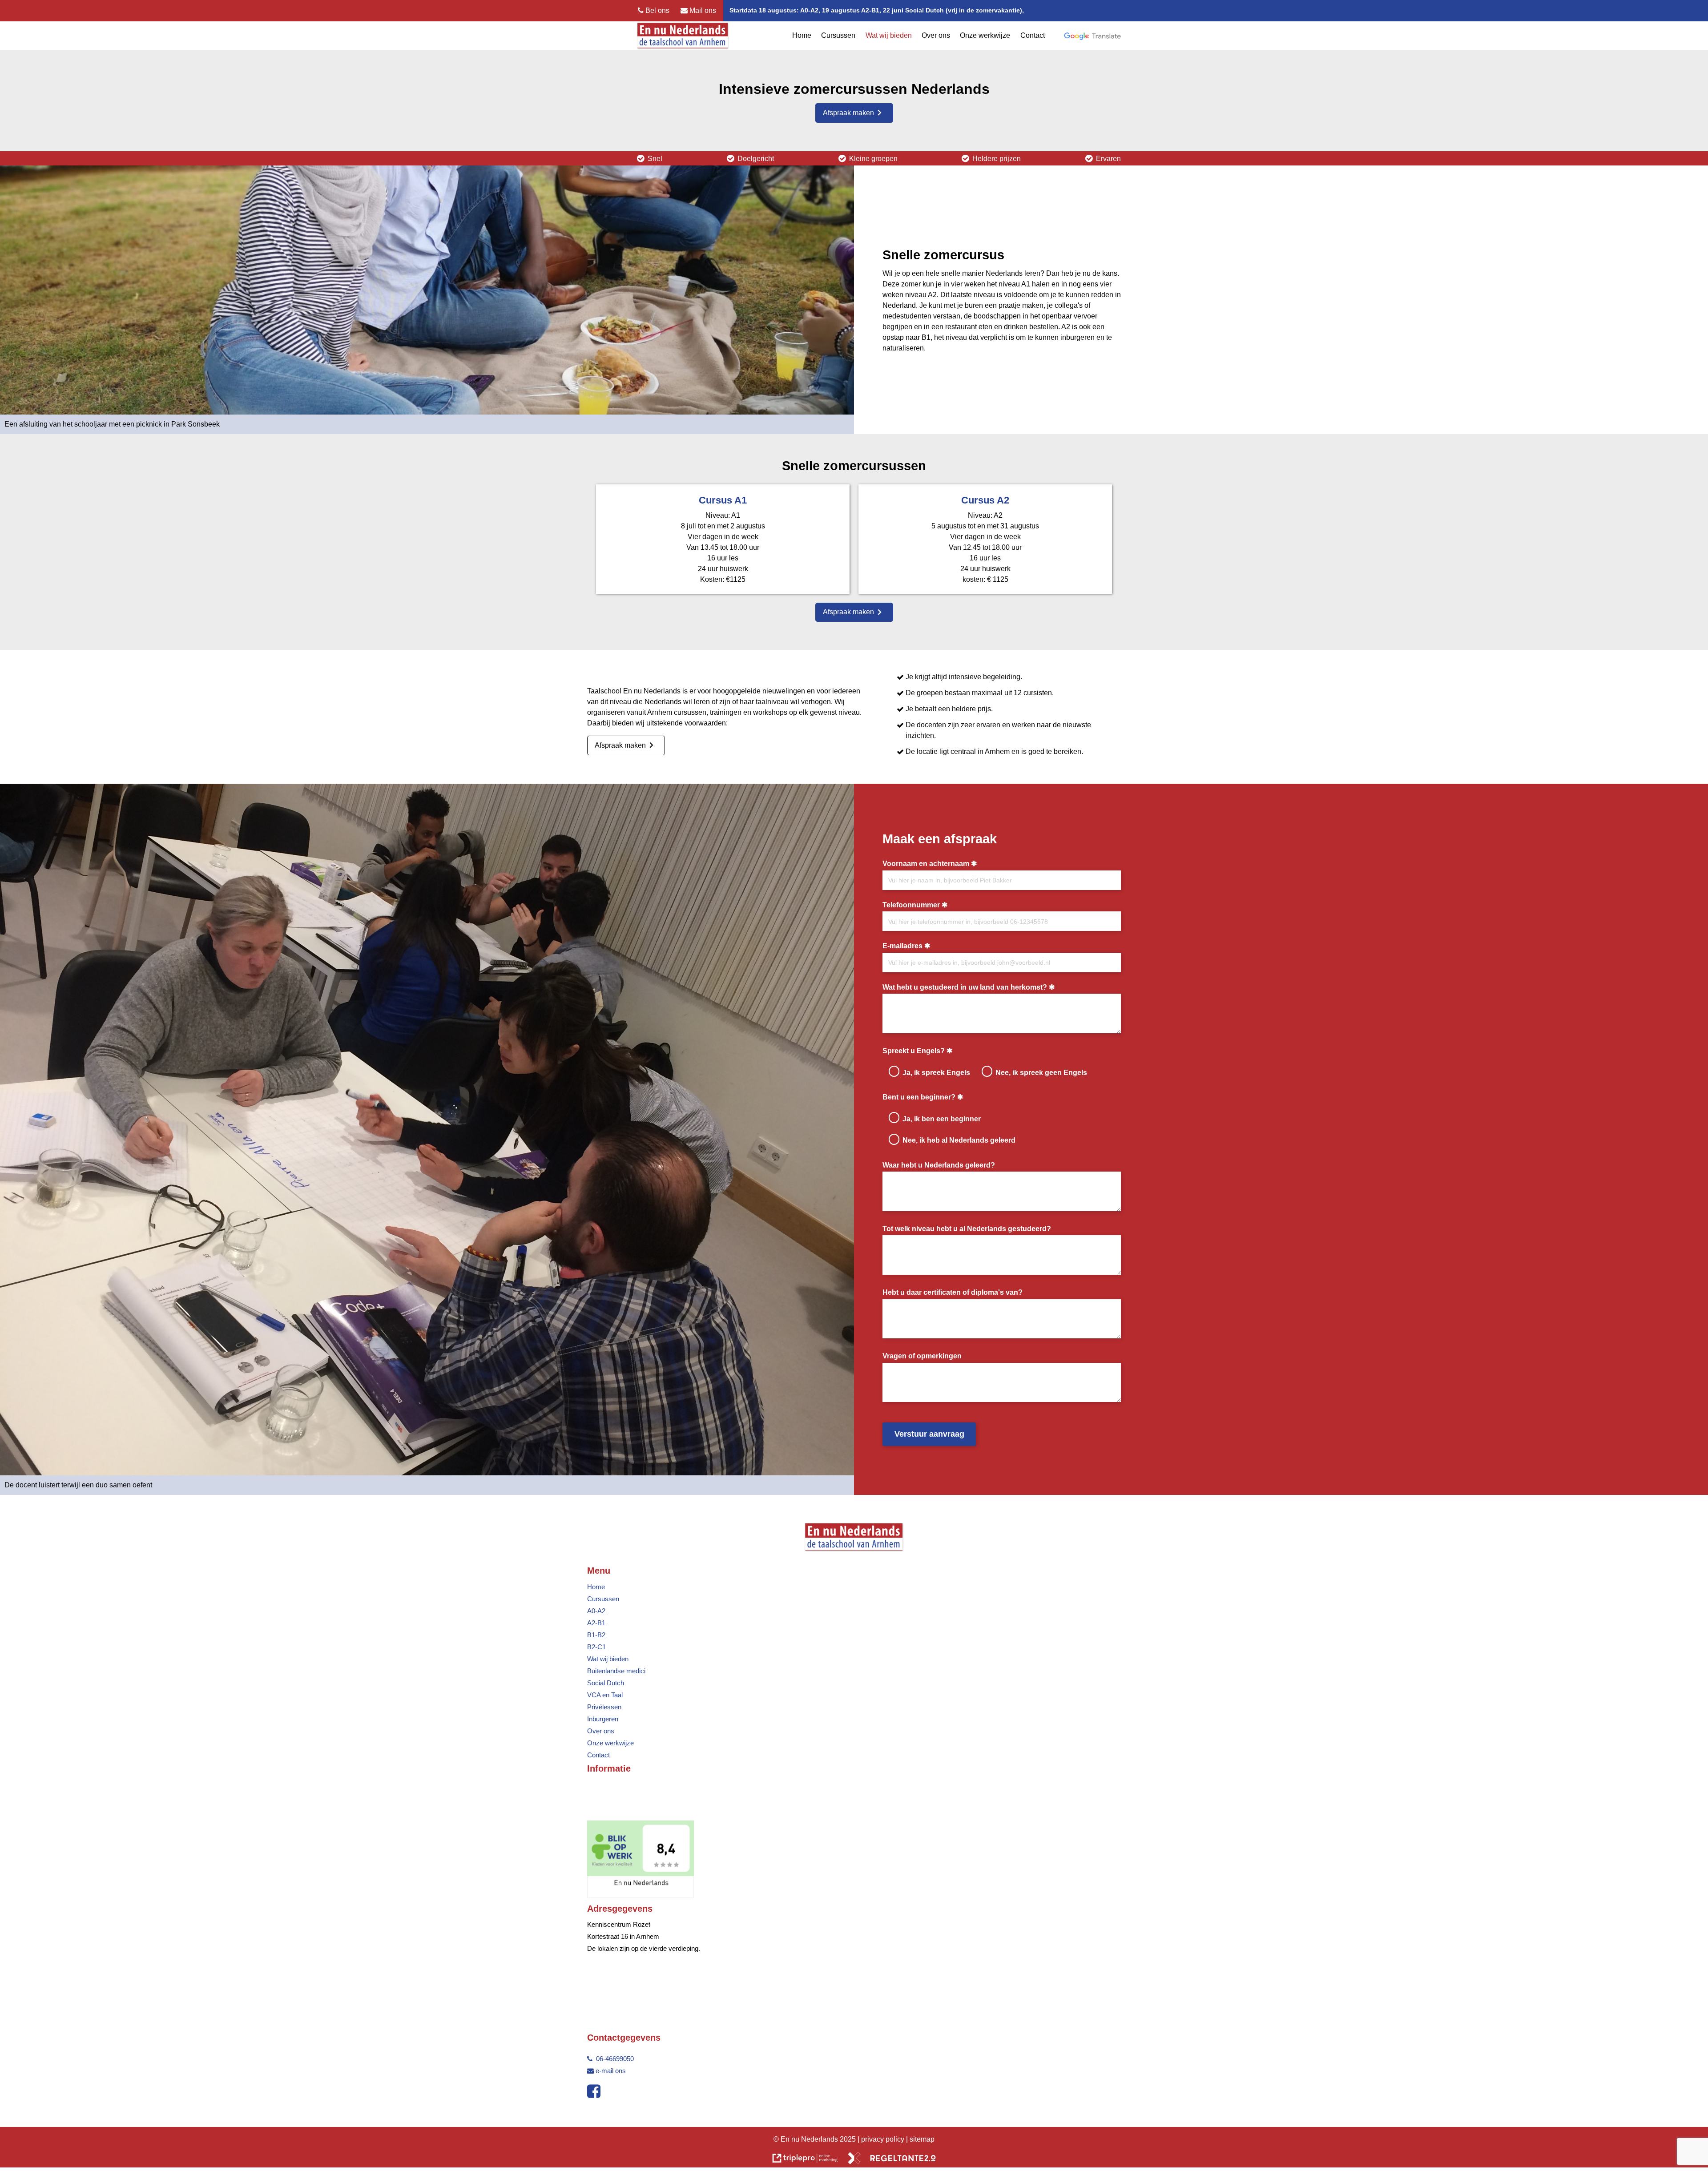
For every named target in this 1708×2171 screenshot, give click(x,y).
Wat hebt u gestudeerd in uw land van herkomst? (965, 987)
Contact (1033, 35)
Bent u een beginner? (919, 1097)
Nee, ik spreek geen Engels (1041, 1072)
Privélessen (604, 1707)
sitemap (922, 2139)
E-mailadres (902, 946)
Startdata (743, 10)
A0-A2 (596, 1611)
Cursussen (838, 35)
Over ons (936, 35)
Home (802, 35)
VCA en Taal (605, 1695)
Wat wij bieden (889, 35)
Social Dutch (606, 1683)
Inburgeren (603, 1719)
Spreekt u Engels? (914, 1051)
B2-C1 (596, 1647)
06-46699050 (614, 2059)
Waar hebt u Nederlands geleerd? (939, 1165)
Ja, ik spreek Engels (936, 1072)
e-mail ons (611, 2071)
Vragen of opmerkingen (922, 1356)
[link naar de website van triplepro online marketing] (805, 2160)
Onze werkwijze (985, 35)
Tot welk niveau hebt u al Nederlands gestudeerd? (967, 1228)
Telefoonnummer (911, 905)
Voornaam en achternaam (926, 863)
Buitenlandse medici (616, 1671)
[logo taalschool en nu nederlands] (683, 36)
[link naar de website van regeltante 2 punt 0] (892, 2160)
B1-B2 (596, 1635)
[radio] (894, 1071)
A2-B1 (596, 1623)
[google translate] (1092, 36)
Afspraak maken (848, 113)
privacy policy (884, 2139)
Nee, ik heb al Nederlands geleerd (959, 1140)
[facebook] (596, 2094)
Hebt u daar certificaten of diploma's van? (953, 1292)
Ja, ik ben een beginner (942, 1119)
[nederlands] (640, 1895)
